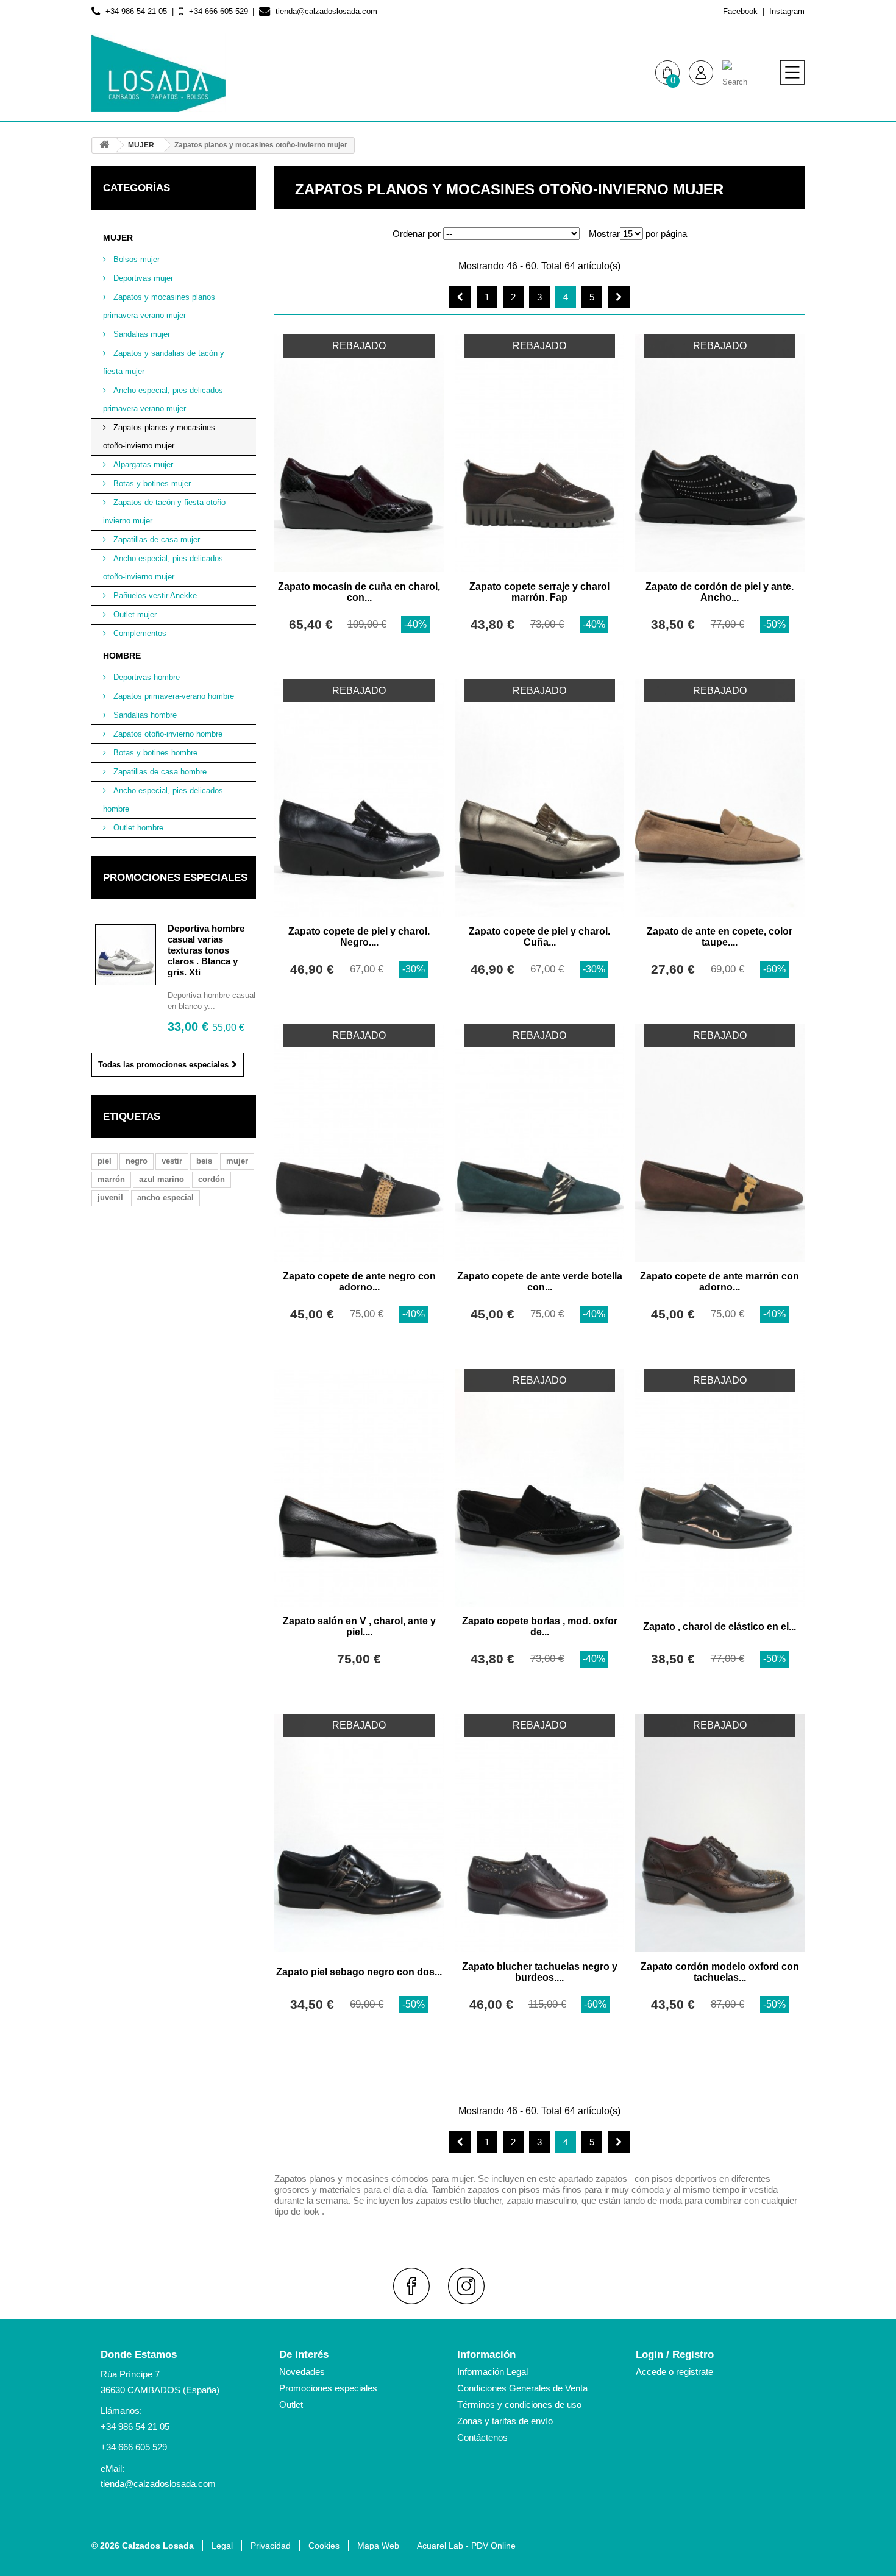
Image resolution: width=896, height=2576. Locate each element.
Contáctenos (482, 2437)
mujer (237, 1161)
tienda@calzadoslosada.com (158, 2484)
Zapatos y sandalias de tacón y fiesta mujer (164, 362)
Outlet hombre (137, 828)
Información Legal (492, 2372)
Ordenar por (417, 234)
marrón (111, 1179)
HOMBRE (122, 656)
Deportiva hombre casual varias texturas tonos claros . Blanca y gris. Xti (206, 950)
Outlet (291, 2404)
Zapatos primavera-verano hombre (172, 696)
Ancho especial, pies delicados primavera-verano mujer (163, 399)
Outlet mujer (134, 614)
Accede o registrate (674, 2372)
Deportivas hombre (145, 677)
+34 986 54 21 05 (135, 2426)
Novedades (302, 2372)
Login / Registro (675, 2355)
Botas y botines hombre (154, 753)
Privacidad (271, 2546)
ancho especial (165, 1198)
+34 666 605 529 (134, 2447)
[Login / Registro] (701, 73)
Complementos (139, 633)
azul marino (162, 1179)
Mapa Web (378, 2546)
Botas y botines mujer (151, 483)
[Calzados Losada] (158, 73)
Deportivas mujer (142, 278)
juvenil (110, 1198)
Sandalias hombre (144, 715)
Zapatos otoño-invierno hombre (167, 734)
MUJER (118, 238)
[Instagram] (471, 2286)
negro (137, 1161)
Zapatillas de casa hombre (159, 772)
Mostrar (604, 234)
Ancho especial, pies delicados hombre (163, 800)
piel (105, 1161)
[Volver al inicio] (104, 145)
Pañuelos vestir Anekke (154, 596)
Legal (222, 2546)
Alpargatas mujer (142, 465)
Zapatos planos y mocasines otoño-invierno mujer (159, 437)
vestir (172, 1161)
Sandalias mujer (140, 334)
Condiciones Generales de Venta (522, 2388)
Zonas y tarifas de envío (505, 2421)
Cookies (324, 2546)
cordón (212, 1179)
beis (204, 1161)
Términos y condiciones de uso (519, 2404)
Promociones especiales (175, 878)
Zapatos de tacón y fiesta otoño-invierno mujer (165, 511)
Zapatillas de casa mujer (155, 540)
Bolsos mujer (135, 259)
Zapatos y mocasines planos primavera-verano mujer (159, 306)
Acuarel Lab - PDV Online (466, 2546)
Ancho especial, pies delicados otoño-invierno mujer (163, 568)
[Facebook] (417, 2286)
